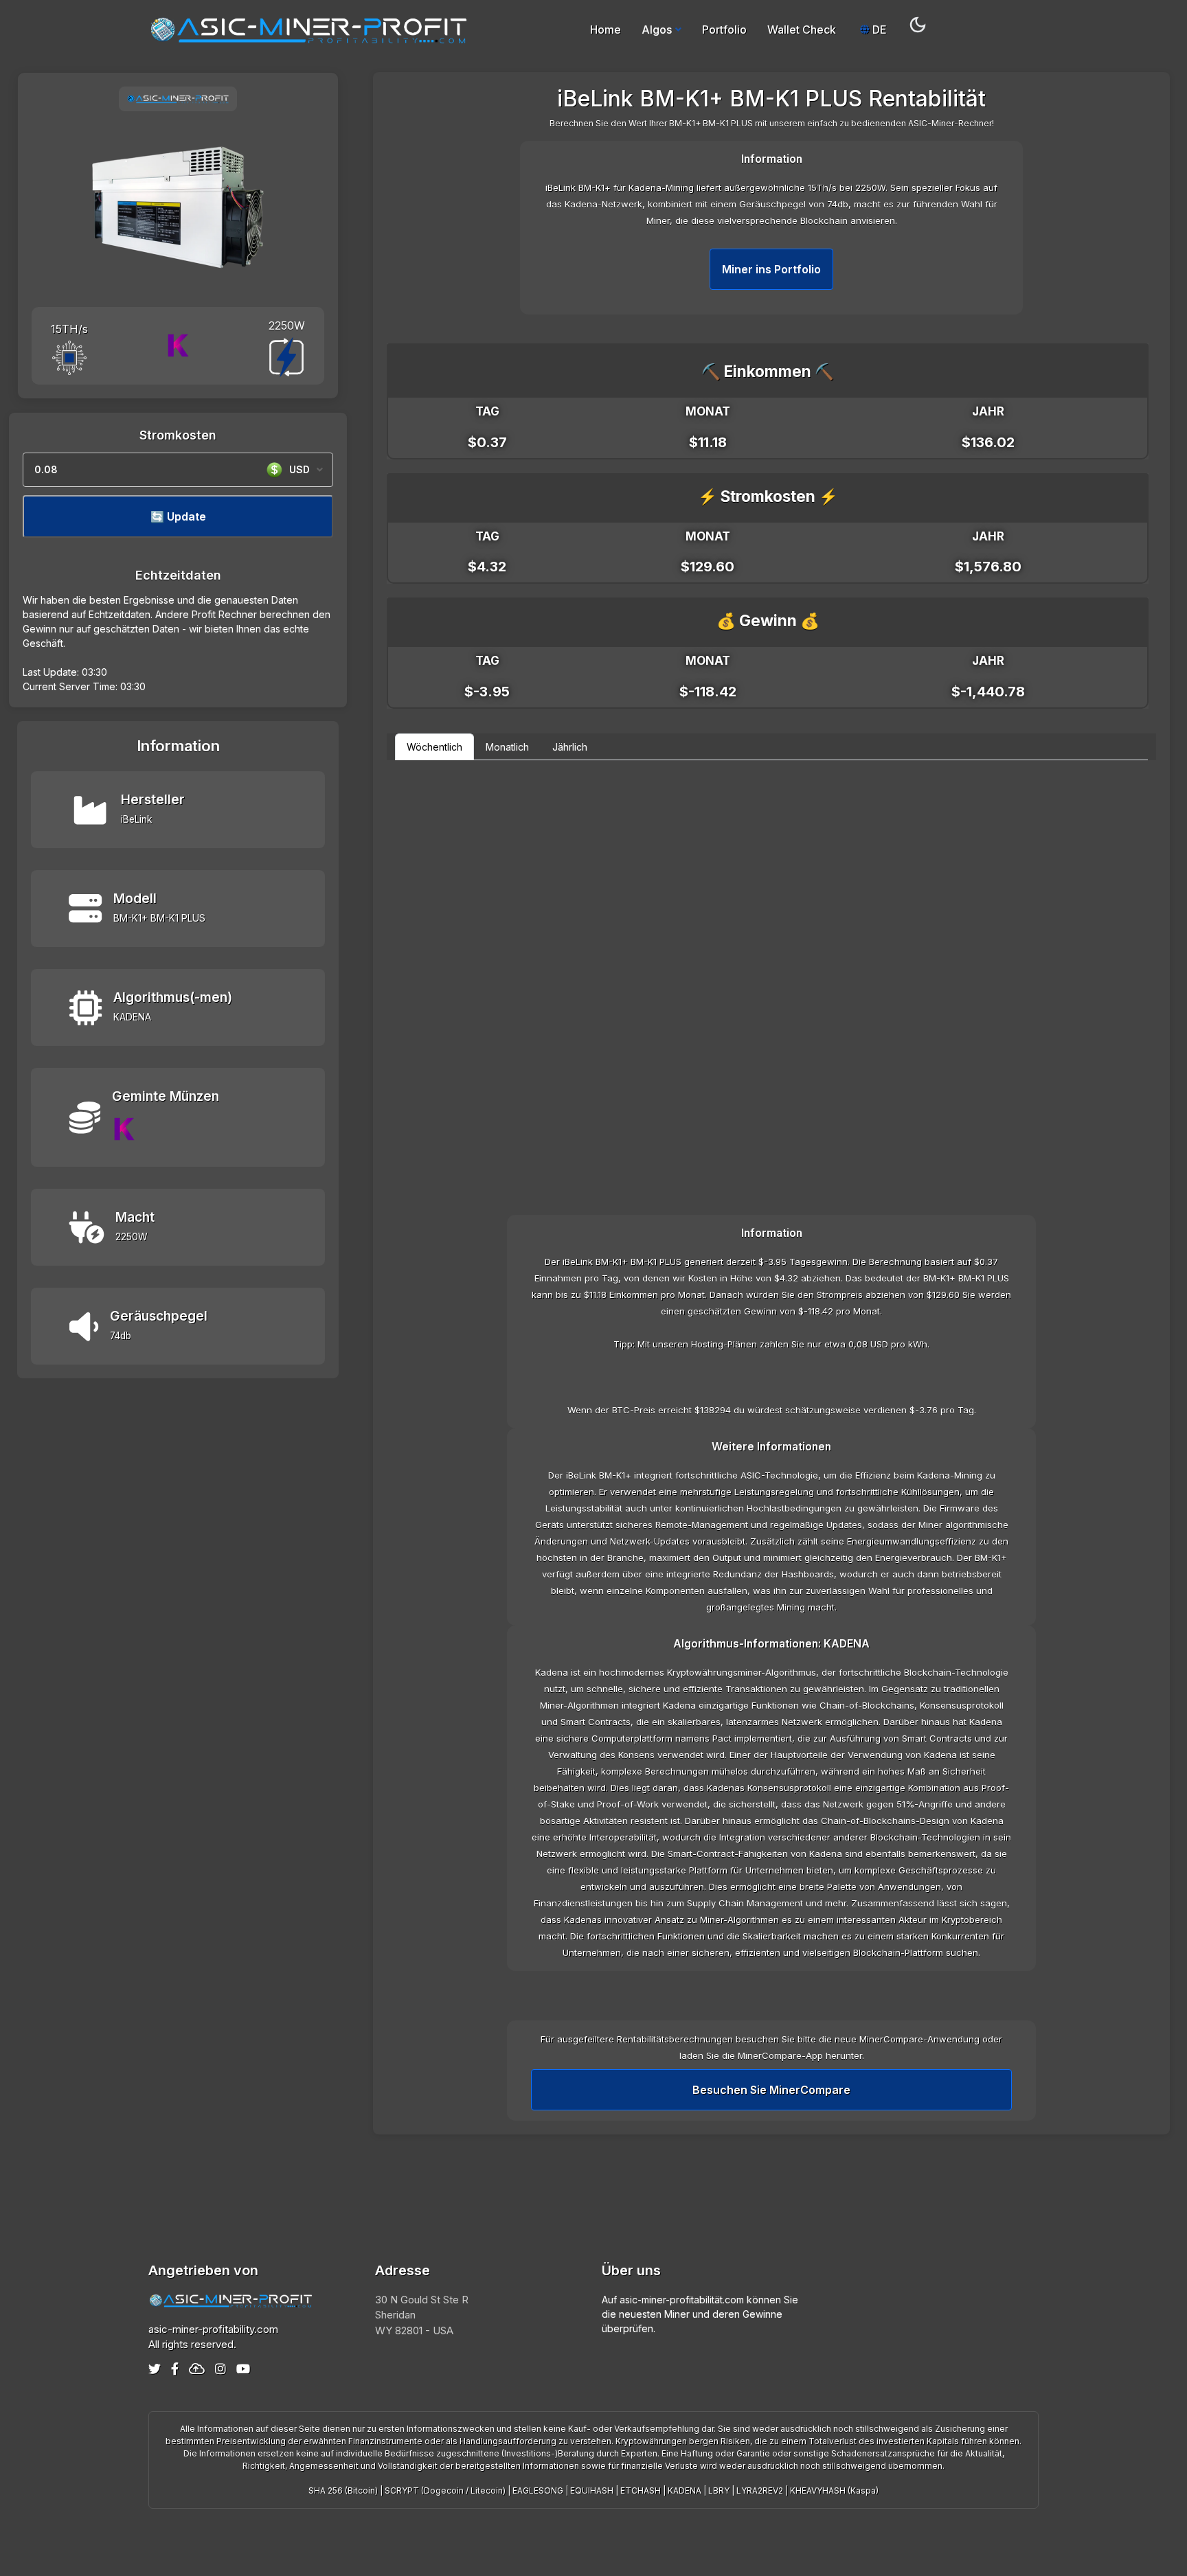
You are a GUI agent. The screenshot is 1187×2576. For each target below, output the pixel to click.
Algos (657, 30)
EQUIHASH (592, 2490)
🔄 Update (178, 516)
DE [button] (878, 30)
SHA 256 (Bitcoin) (343, 2490)
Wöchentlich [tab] (434, 747)
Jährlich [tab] (570, 747)
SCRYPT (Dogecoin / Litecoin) (445, 2490)
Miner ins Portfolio (771, 269)
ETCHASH (641, 2490)
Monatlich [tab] (507, 747)
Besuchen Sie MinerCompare (771, 2090)
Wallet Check (802, 30)
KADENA (685, 2490)
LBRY (719, 2490)
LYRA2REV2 (760, 2490)
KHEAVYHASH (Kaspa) (834, 2490)
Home (606, 30)
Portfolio (724, 30)
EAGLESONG (538, 2490)
